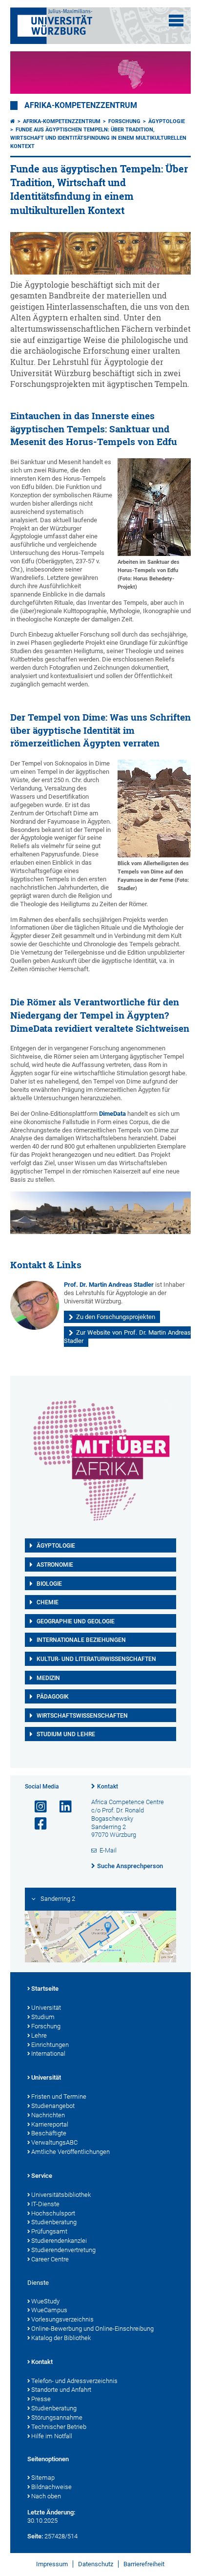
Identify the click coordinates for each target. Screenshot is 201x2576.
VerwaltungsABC (54, 2142)
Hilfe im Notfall (52, 2436)
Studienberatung (54, 2222)
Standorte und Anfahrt (61, 2390)
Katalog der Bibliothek (61, 2338)
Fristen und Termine (59, 2097)
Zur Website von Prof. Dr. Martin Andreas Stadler (128, 1337)
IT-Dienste (45, 2204)
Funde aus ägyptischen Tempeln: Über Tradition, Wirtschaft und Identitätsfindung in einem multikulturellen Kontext (98, 138)
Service (42, 2176)
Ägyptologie (167, 121)
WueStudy (45, 2301)
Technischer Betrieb (59, 2427)
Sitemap (43, 2478)
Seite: (35, 2536)
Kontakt (108, 1787)
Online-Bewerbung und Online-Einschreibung (92, 2329)
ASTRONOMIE (55, 1565)
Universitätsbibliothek (61, 2195)
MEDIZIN (48, 1678)
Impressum (52, 2564)
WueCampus (49, 2310)
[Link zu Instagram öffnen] (37, 1807)
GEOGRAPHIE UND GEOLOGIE (76, 1621)
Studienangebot (53, 2106)
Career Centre (50, 2259)
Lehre (39, 2035)
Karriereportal (50, 2124)
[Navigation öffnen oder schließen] (176, 21)
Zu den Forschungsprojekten (116, 1317)
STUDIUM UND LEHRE (66, 1734)
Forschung (124, 121)
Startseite (45, 1989)
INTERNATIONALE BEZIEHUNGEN (81, 1640)
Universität (46, 2008)
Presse (41, 2399)
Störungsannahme (57, 2417)
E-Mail (108, 1850)
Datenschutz (96, 2564)
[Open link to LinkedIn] (61, 1807)
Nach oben (46, 2496)
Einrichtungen (50, 2045)
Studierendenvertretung (63, 2250)
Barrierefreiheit (144, 2564)
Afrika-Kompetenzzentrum (81, 106)
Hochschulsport (53, 2213)
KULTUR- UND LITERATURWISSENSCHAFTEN (96, 1659)
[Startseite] (13, 121)
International (48, 2054)
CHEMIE (48, 1602)
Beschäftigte (49, 2133)
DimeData (112, 1114)
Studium (43, 2017)
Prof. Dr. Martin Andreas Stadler (109, 1285)
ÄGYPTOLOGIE (56, 1546)
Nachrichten (48, 2115)
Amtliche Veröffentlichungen (70, 2152)
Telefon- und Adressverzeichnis (74, 2381)
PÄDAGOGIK (53, 1697)
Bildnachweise (51, 2487)
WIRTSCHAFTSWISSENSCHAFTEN (82, 1716)
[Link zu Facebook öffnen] (37, 1824)
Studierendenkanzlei (59, 2241)
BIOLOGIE (49, 1584)
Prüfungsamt (49, 2231)
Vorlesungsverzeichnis (62, 2319)
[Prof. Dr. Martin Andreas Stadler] (35, 1305)
